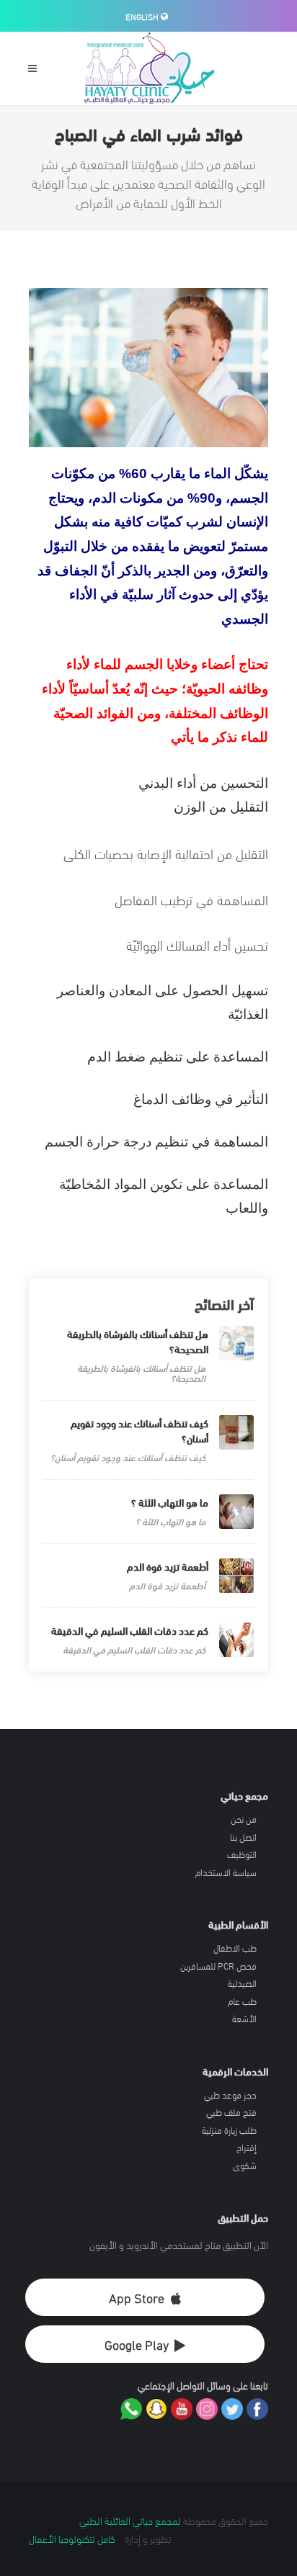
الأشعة (244, 2019)
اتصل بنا (243, 1837)
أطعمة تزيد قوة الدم (168, 1566)
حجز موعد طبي (230, 2095)
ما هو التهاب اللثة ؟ (170, 1502)
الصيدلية (242, 1983)
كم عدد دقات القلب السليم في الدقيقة (130, 1630)
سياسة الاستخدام (226, 1872)
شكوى (245, 2166)
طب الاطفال (235, 1948)
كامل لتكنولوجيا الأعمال (72, 2538)
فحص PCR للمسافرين (218, 1966)
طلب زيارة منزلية (229, 2130)
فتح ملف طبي (231, 2112)
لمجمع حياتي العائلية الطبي (130, 2520)
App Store (137, 2297)
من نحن (244, 1819)
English (143, 16)
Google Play (137, 2344)
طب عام (242, 2001)
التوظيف (242, 1854)
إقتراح (247, 2148)
